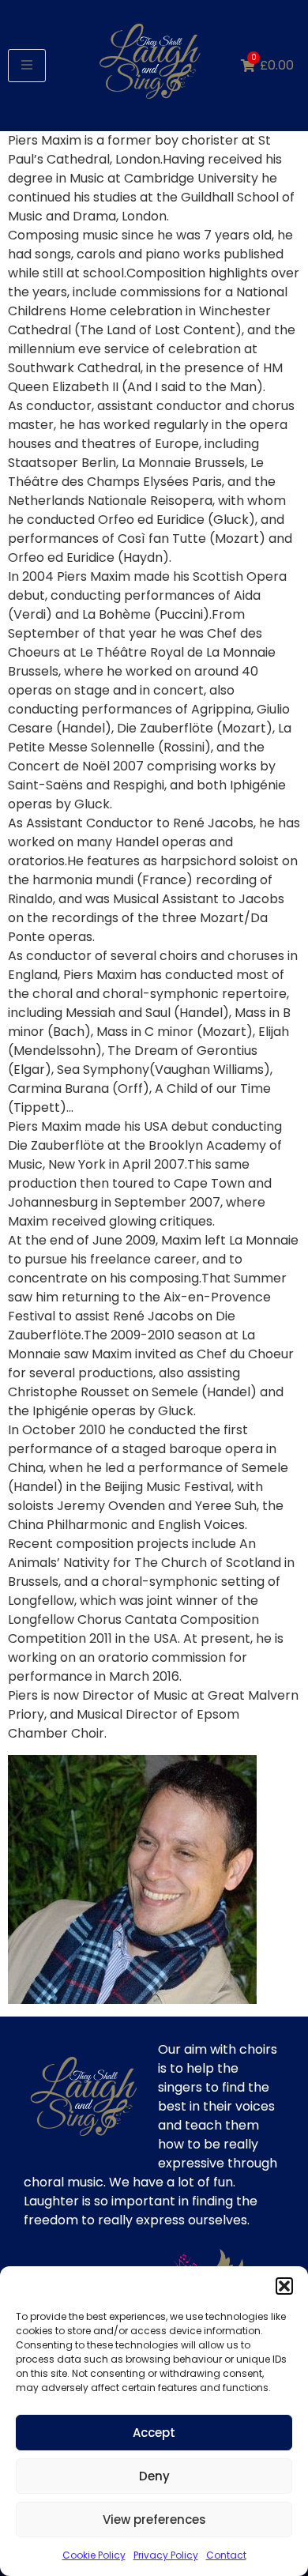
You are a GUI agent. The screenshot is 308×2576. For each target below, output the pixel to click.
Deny (154, 2476)
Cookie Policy (94, 2555)
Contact (226, 2555)
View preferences (154, 2520)
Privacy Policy (166, 2555)
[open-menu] (27, 66)
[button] (284, 2286)
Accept (154, 2433)
